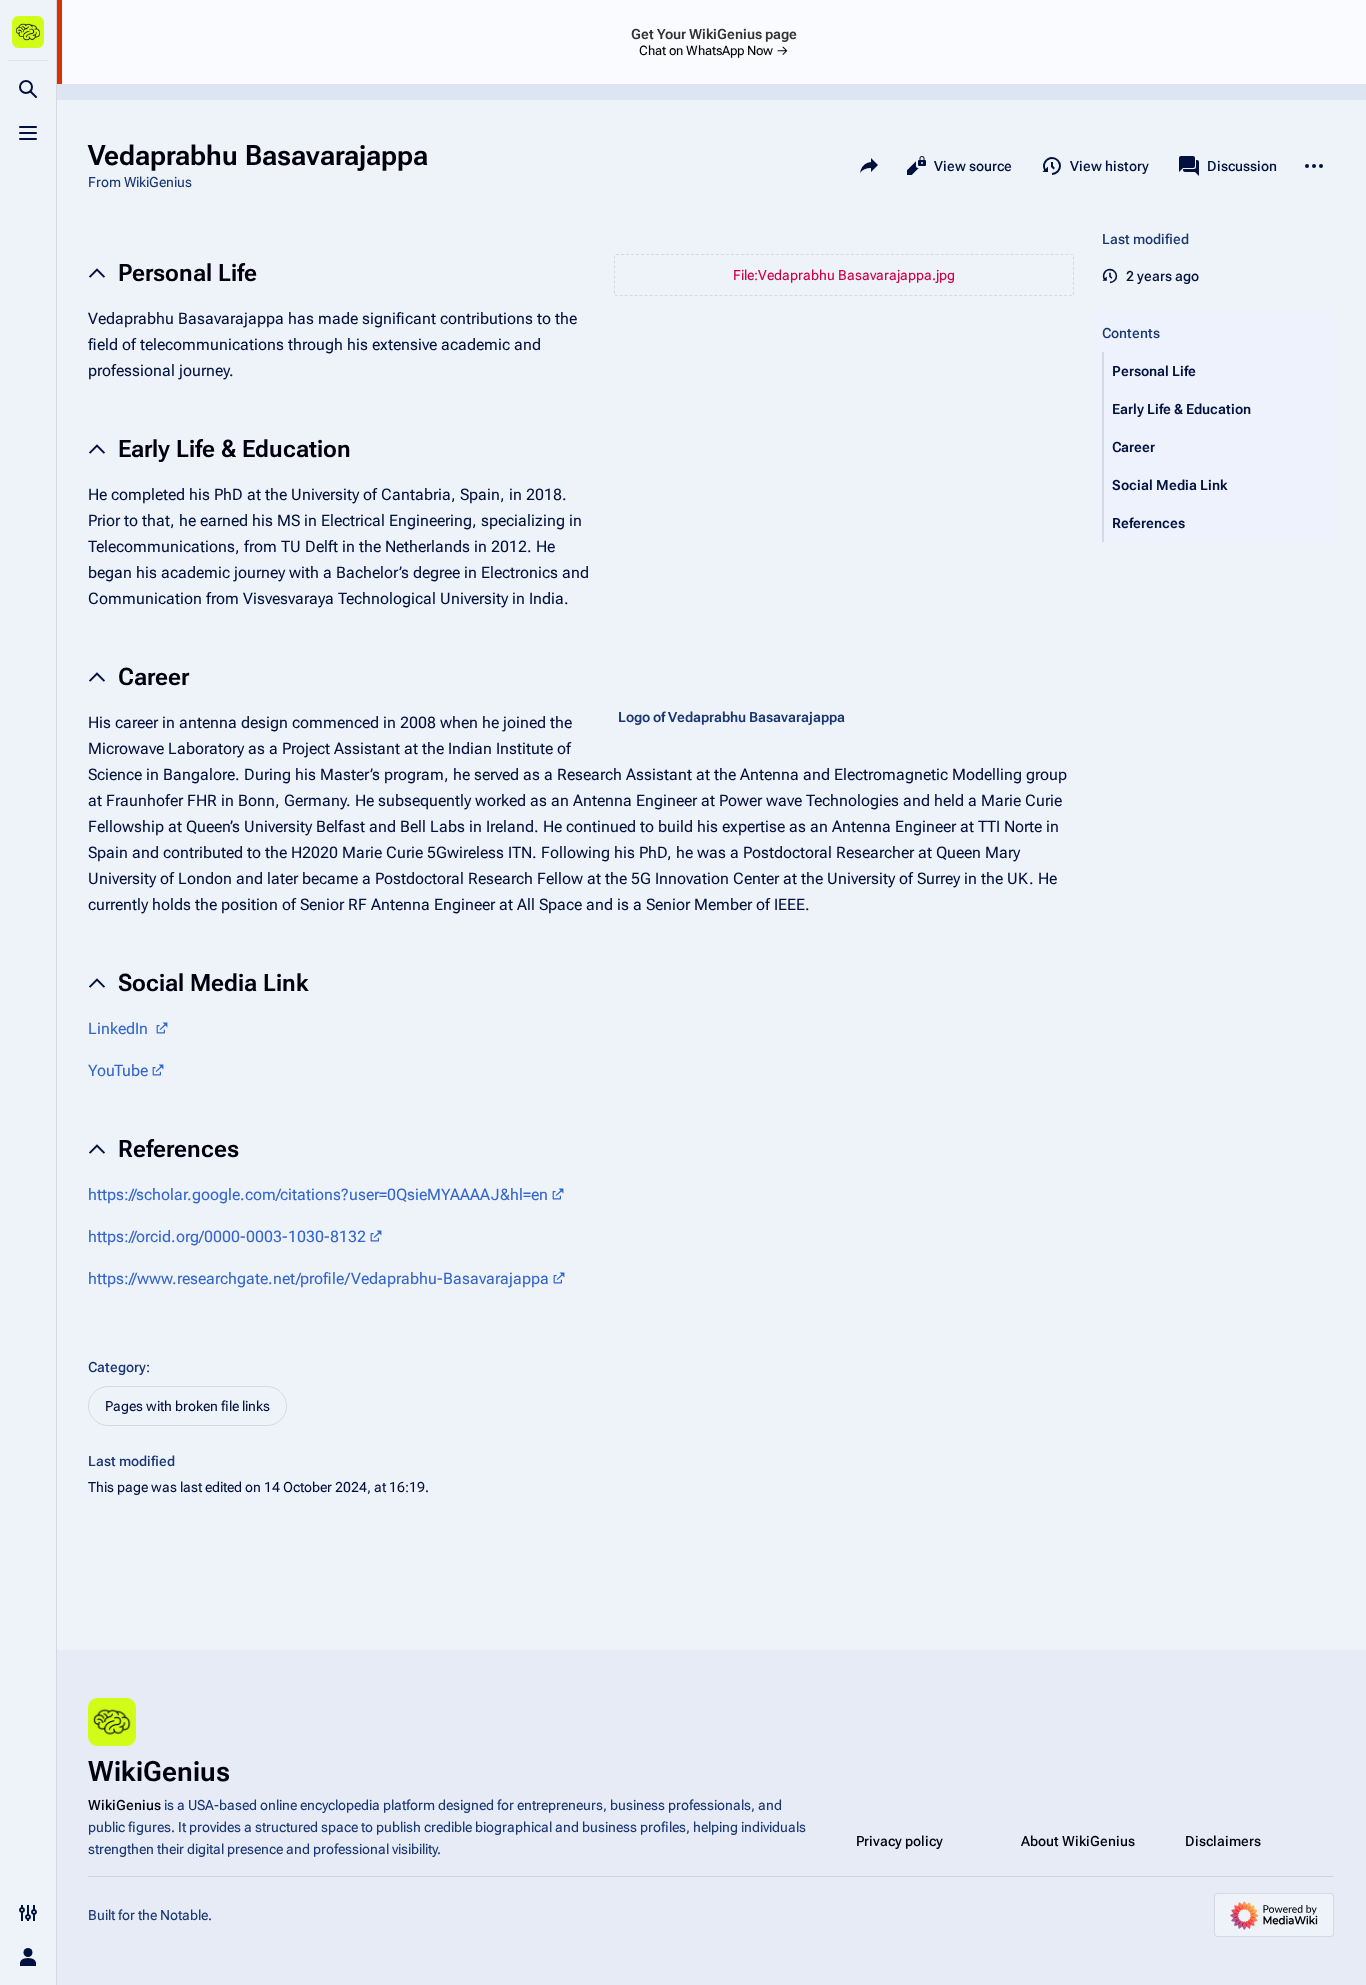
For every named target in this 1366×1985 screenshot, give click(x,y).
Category (117, 1367)
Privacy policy (899, 1841)
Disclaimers (1223, 1841)
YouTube (118, 1070)
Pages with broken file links (187, 1406)
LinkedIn (120, 1028)
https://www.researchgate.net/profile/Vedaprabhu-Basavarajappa (318, 1278)
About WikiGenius (1078, 1841)
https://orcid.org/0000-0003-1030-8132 (227, 1236)
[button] (1219, 371)
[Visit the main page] (28, 32)
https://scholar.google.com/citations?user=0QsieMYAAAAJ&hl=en (318, 1194)
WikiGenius (124, 1805)
